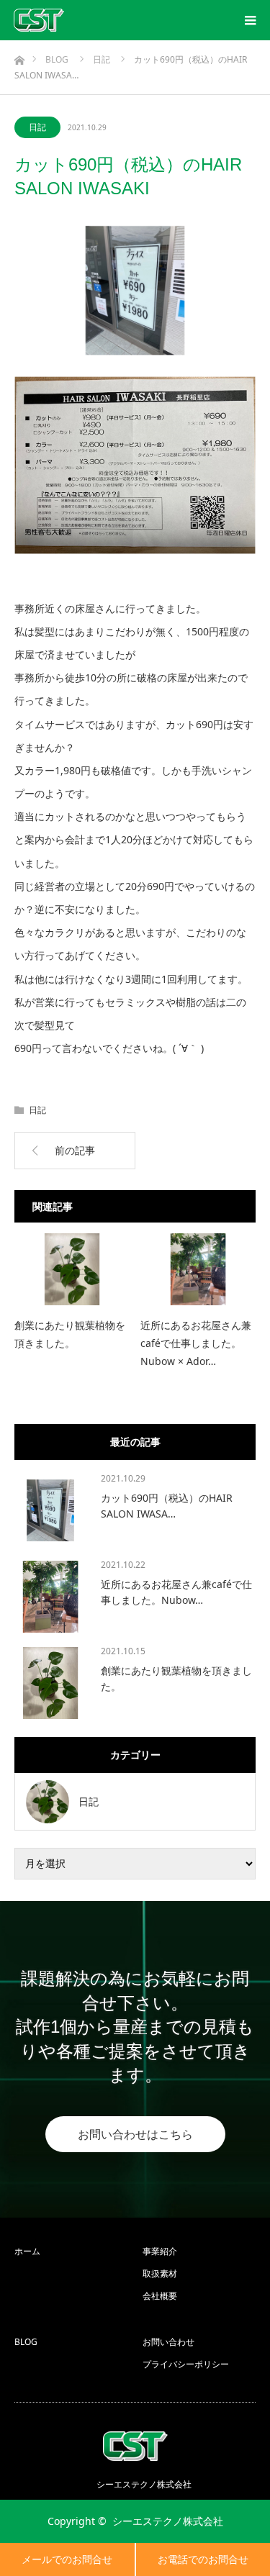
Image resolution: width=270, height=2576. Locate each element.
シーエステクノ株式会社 (168, 2521)
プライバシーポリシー (186, 2364)
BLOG (26, 2342)
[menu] (250, 20)
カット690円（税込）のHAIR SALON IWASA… (167, 1506)
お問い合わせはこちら (135, 2134)
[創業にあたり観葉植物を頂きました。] (72, 1269)
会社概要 (160, 2296)
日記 (37, 127)
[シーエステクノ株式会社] (39, 20)
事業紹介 (160, 2251)
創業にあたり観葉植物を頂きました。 (70, 1334)
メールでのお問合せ (67, 2559)
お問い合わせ (168, 2342)
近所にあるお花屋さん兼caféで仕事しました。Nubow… (176, 1592)
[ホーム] (19, 56)
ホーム (27, 2251)
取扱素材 (160, 2273)
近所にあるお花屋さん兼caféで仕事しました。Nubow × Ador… (196, 1343)
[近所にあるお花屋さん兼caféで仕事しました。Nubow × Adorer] (198, 1269)
